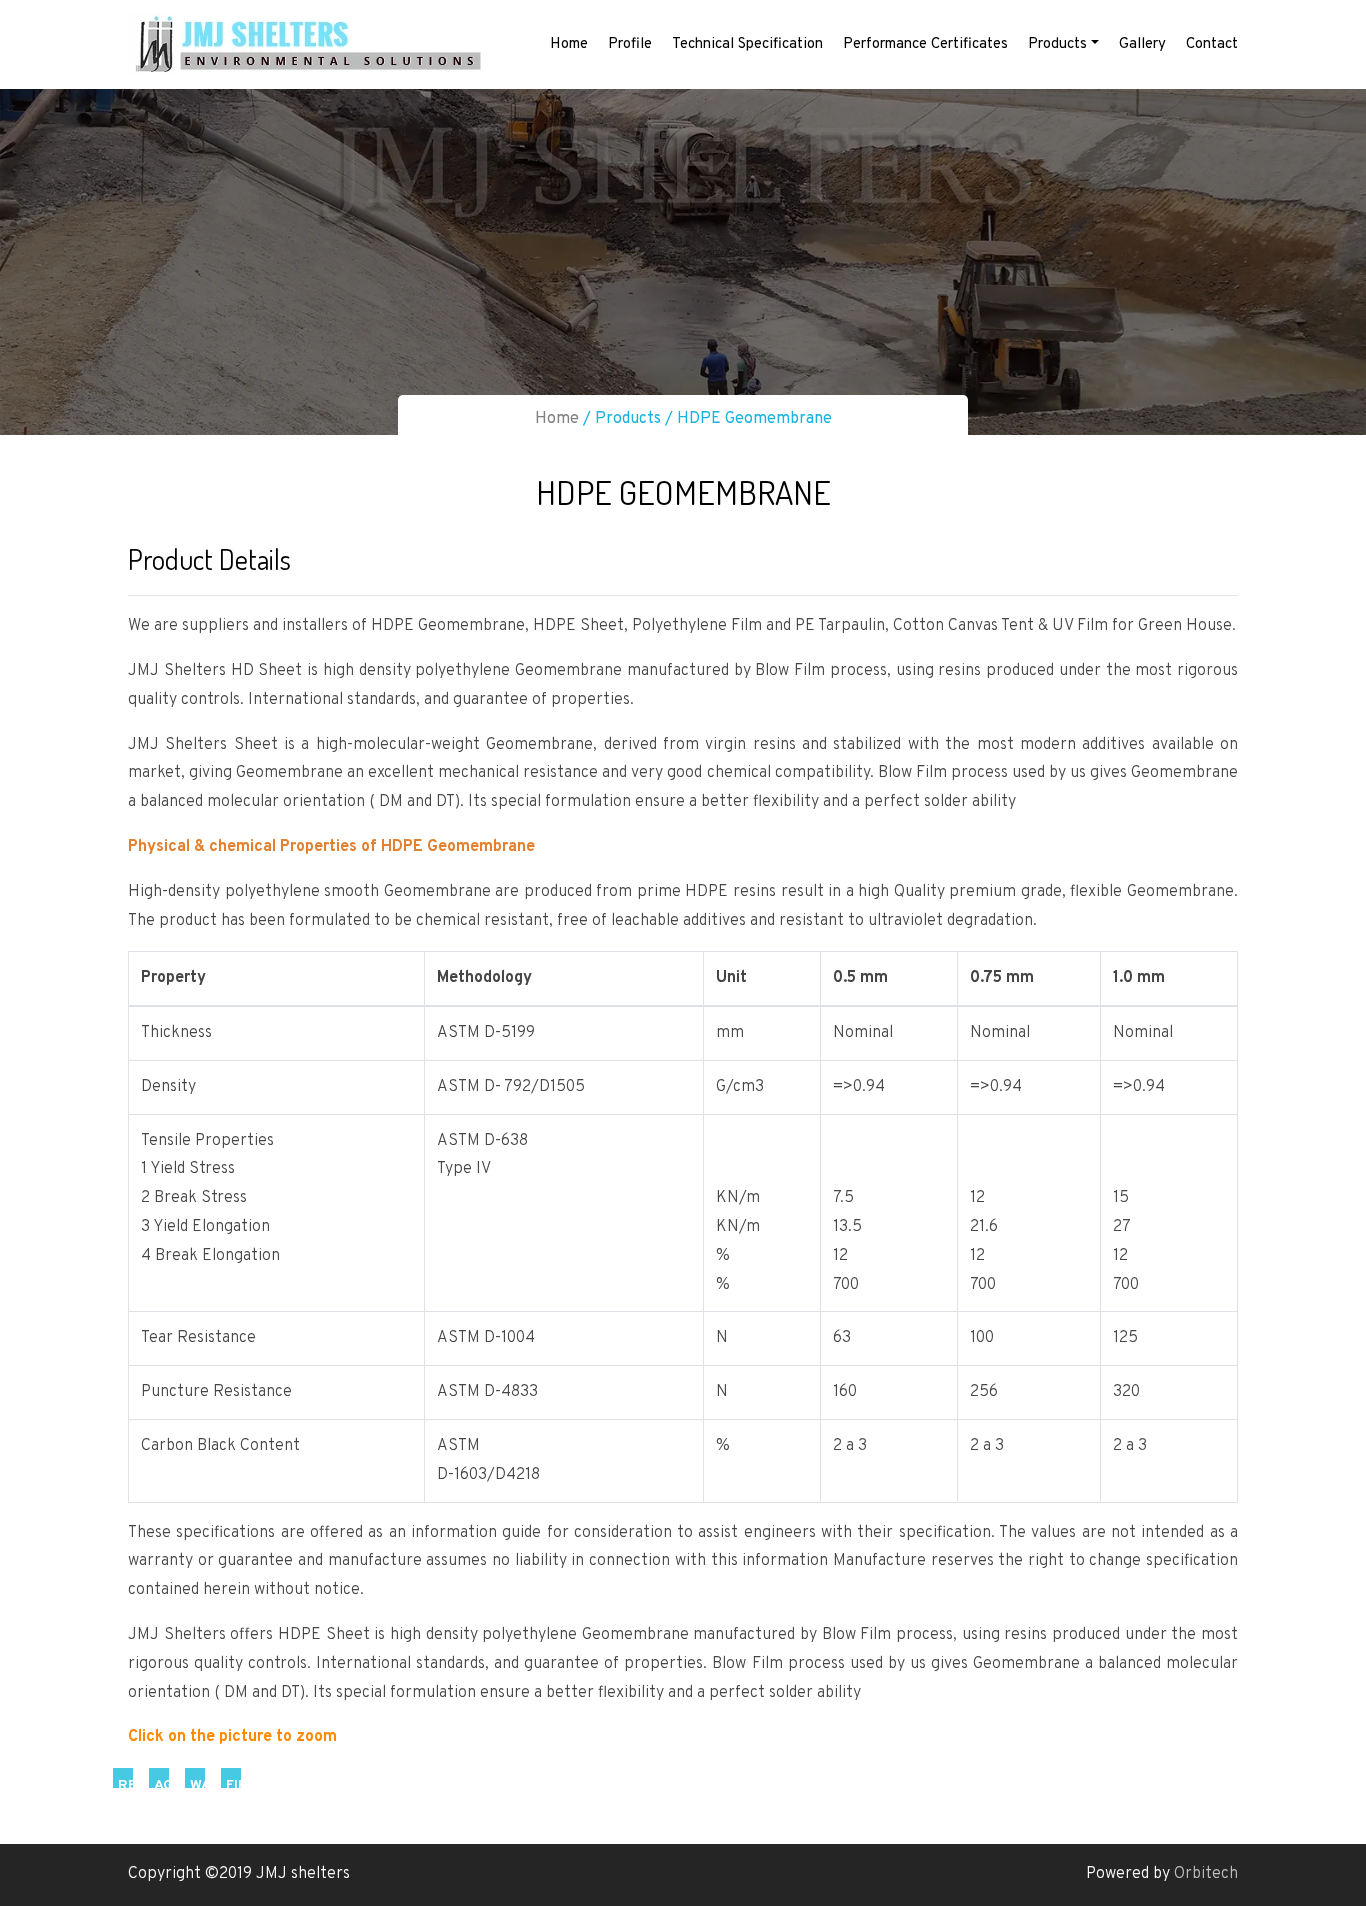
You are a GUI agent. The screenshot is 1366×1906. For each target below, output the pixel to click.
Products (1057, 44)
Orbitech (1206, 1874)
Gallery (1142, 44)
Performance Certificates (925, 44)
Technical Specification (747, 44)
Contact (1212, 44)
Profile (630, 44)
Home (569, 44)
